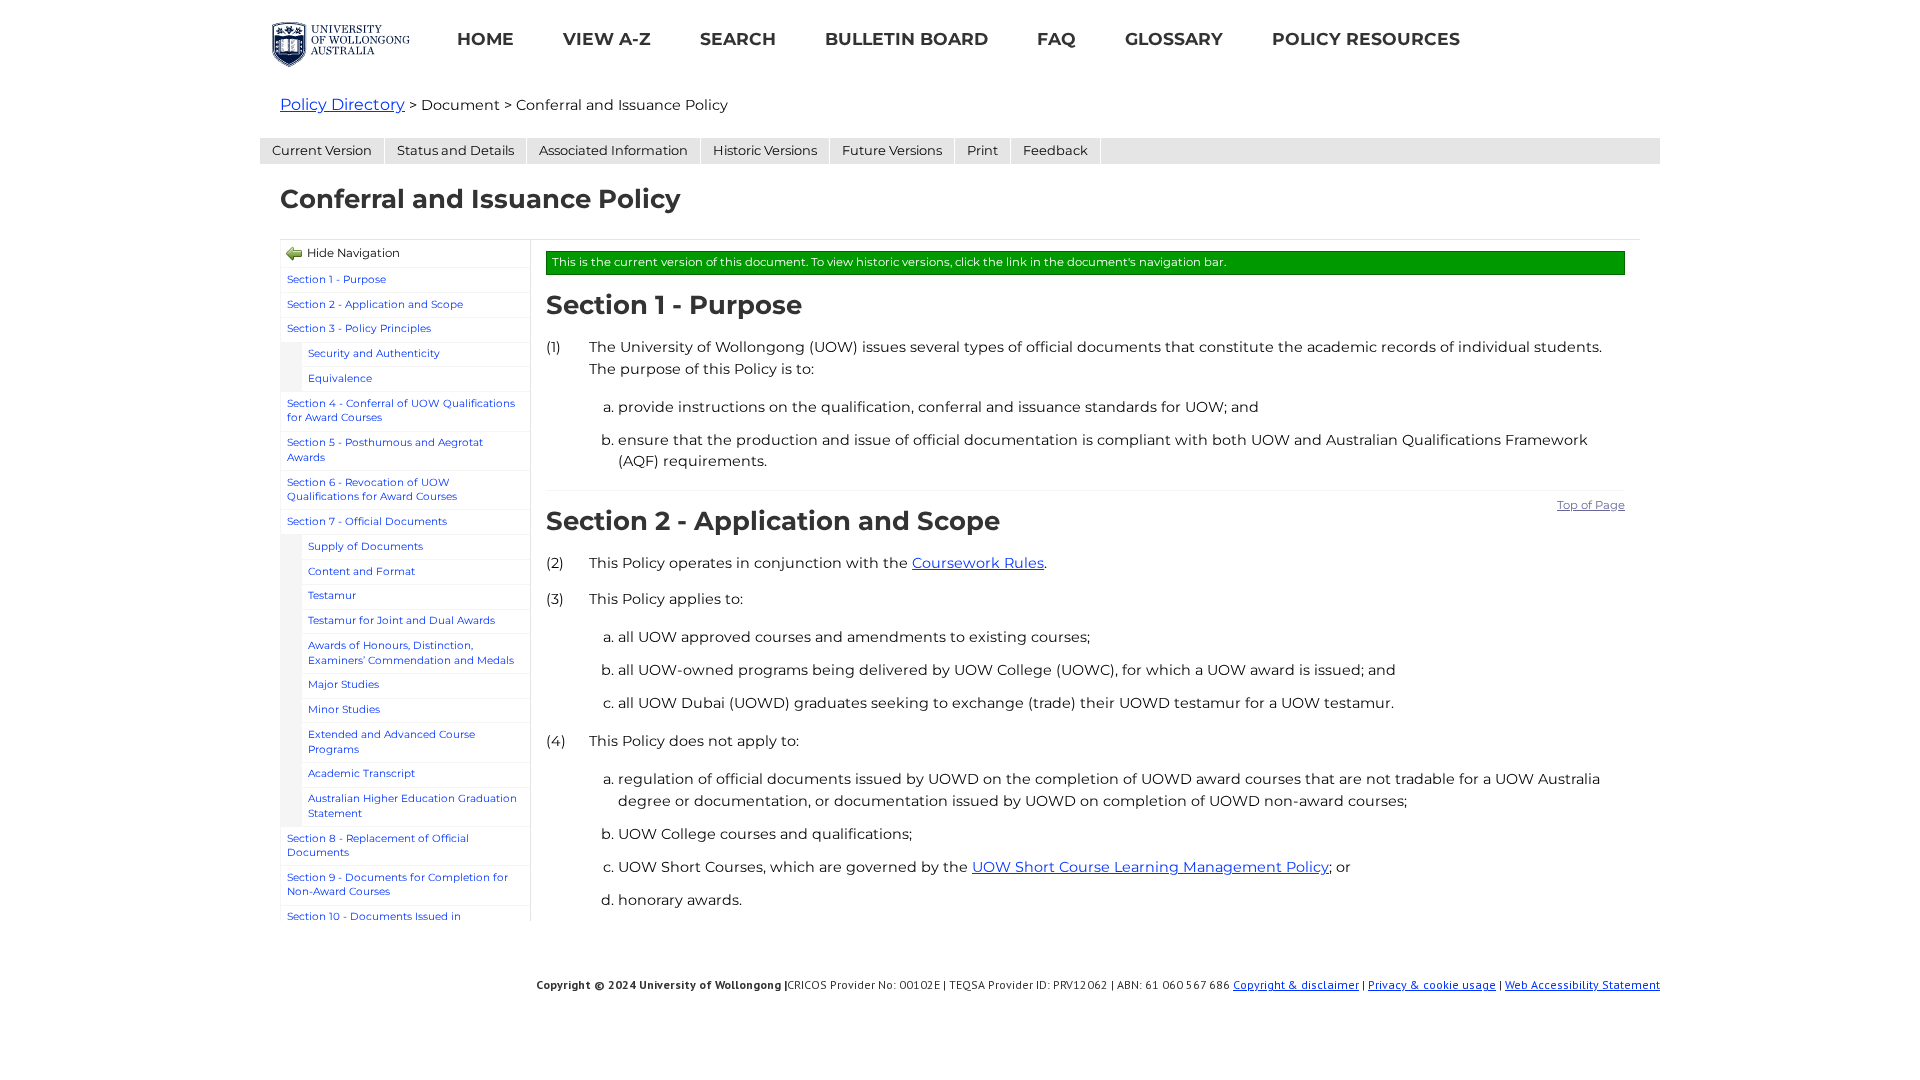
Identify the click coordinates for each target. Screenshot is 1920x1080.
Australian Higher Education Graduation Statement (412, 806)
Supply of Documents (365, 546)
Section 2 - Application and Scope (375, 304)
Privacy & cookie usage (1432, 984)
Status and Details (455, 150)
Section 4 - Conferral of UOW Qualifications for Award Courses (401, 411)
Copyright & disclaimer (1296, 984)
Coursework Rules (978, 563)
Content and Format (361, 571)
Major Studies (343, 684)
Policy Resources (1366, 38)
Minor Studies (344, 709)
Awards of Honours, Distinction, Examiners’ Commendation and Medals (411, 653)
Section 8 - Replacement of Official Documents (378, 846)
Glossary (1174, 38)
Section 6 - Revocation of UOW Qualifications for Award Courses (372, 490)
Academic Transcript (361, 773)
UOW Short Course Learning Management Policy (1150, 867)
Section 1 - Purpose (336, 279)
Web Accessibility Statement (1582, 984)
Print (982, 150)
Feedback (1055, 150)
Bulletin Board (906, 38)
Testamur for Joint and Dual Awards (401, 620)
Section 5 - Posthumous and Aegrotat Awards (385, 450)
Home (485, 38)
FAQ (1056, 38)
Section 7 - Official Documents (367, 521)
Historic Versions (765, 150)
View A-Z (607, 38)
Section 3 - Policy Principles (359, 328)
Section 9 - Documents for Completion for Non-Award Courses (397, 885)
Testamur (332, 595)
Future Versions (892, 150)
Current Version (322, 150)
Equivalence (340, 378)
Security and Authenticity (374, 353)
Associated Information (613, 150)
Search (738, 38)
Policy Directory (342, 104)
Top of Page (1591, 505)
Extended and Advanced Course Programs (391, 742)
